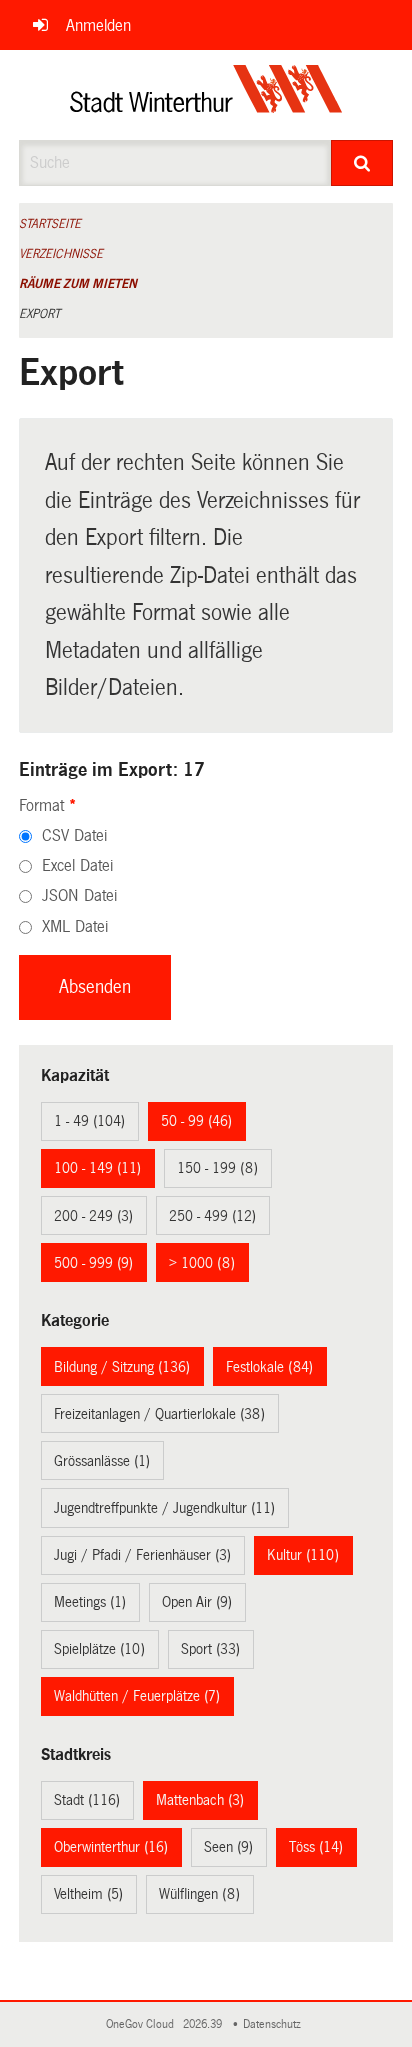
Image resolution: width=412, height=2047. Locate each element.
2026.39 (204, 2024)
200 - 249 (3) (93, 1216)
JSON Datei (79, 895)
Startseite (50, 224)
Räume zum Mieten (78, 284)
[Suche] (362, 163)
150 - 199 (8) (217, 1168)
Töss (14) (316, 1847)
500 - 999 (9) (93, 1263)
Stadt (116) (87, 1800)
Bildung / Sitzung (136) (122, 1367)
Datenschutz (275, 2024)
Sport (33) (210, 1649)
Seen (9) (228, 1847)
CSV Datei (74, 835)
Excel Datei (77, 865)
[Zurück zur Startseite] (206, 95)
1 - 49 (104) (89, 1121)
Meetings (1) (90, 1602)
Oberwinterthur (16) (111, 1847)
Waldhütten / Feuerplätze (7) (137, 1696)
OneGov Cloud (143, 2024)
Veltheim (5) (88, 1894)
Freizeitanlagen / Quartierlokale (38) (159, 1414)
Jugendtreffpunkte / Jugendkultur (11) (164, 1508)
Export (39, 314)
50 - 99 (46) (196, 1121)
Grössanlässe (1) (102, 1461)
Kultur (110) (303, 1555)
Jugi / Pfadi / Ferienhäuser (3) (142, 1555)
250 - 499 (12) (212, 1216)
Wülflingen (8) (199, 1894)
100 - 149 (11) (97, 1168)
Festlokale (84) (269, 1367)
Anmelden (98, 25)
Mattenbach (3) (200, 1800)
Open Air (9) (197, 1602)
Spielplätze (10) (99, 1649)
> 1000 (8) (202, 1263)
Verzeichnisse (61, 254)
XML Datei (75, 926)
